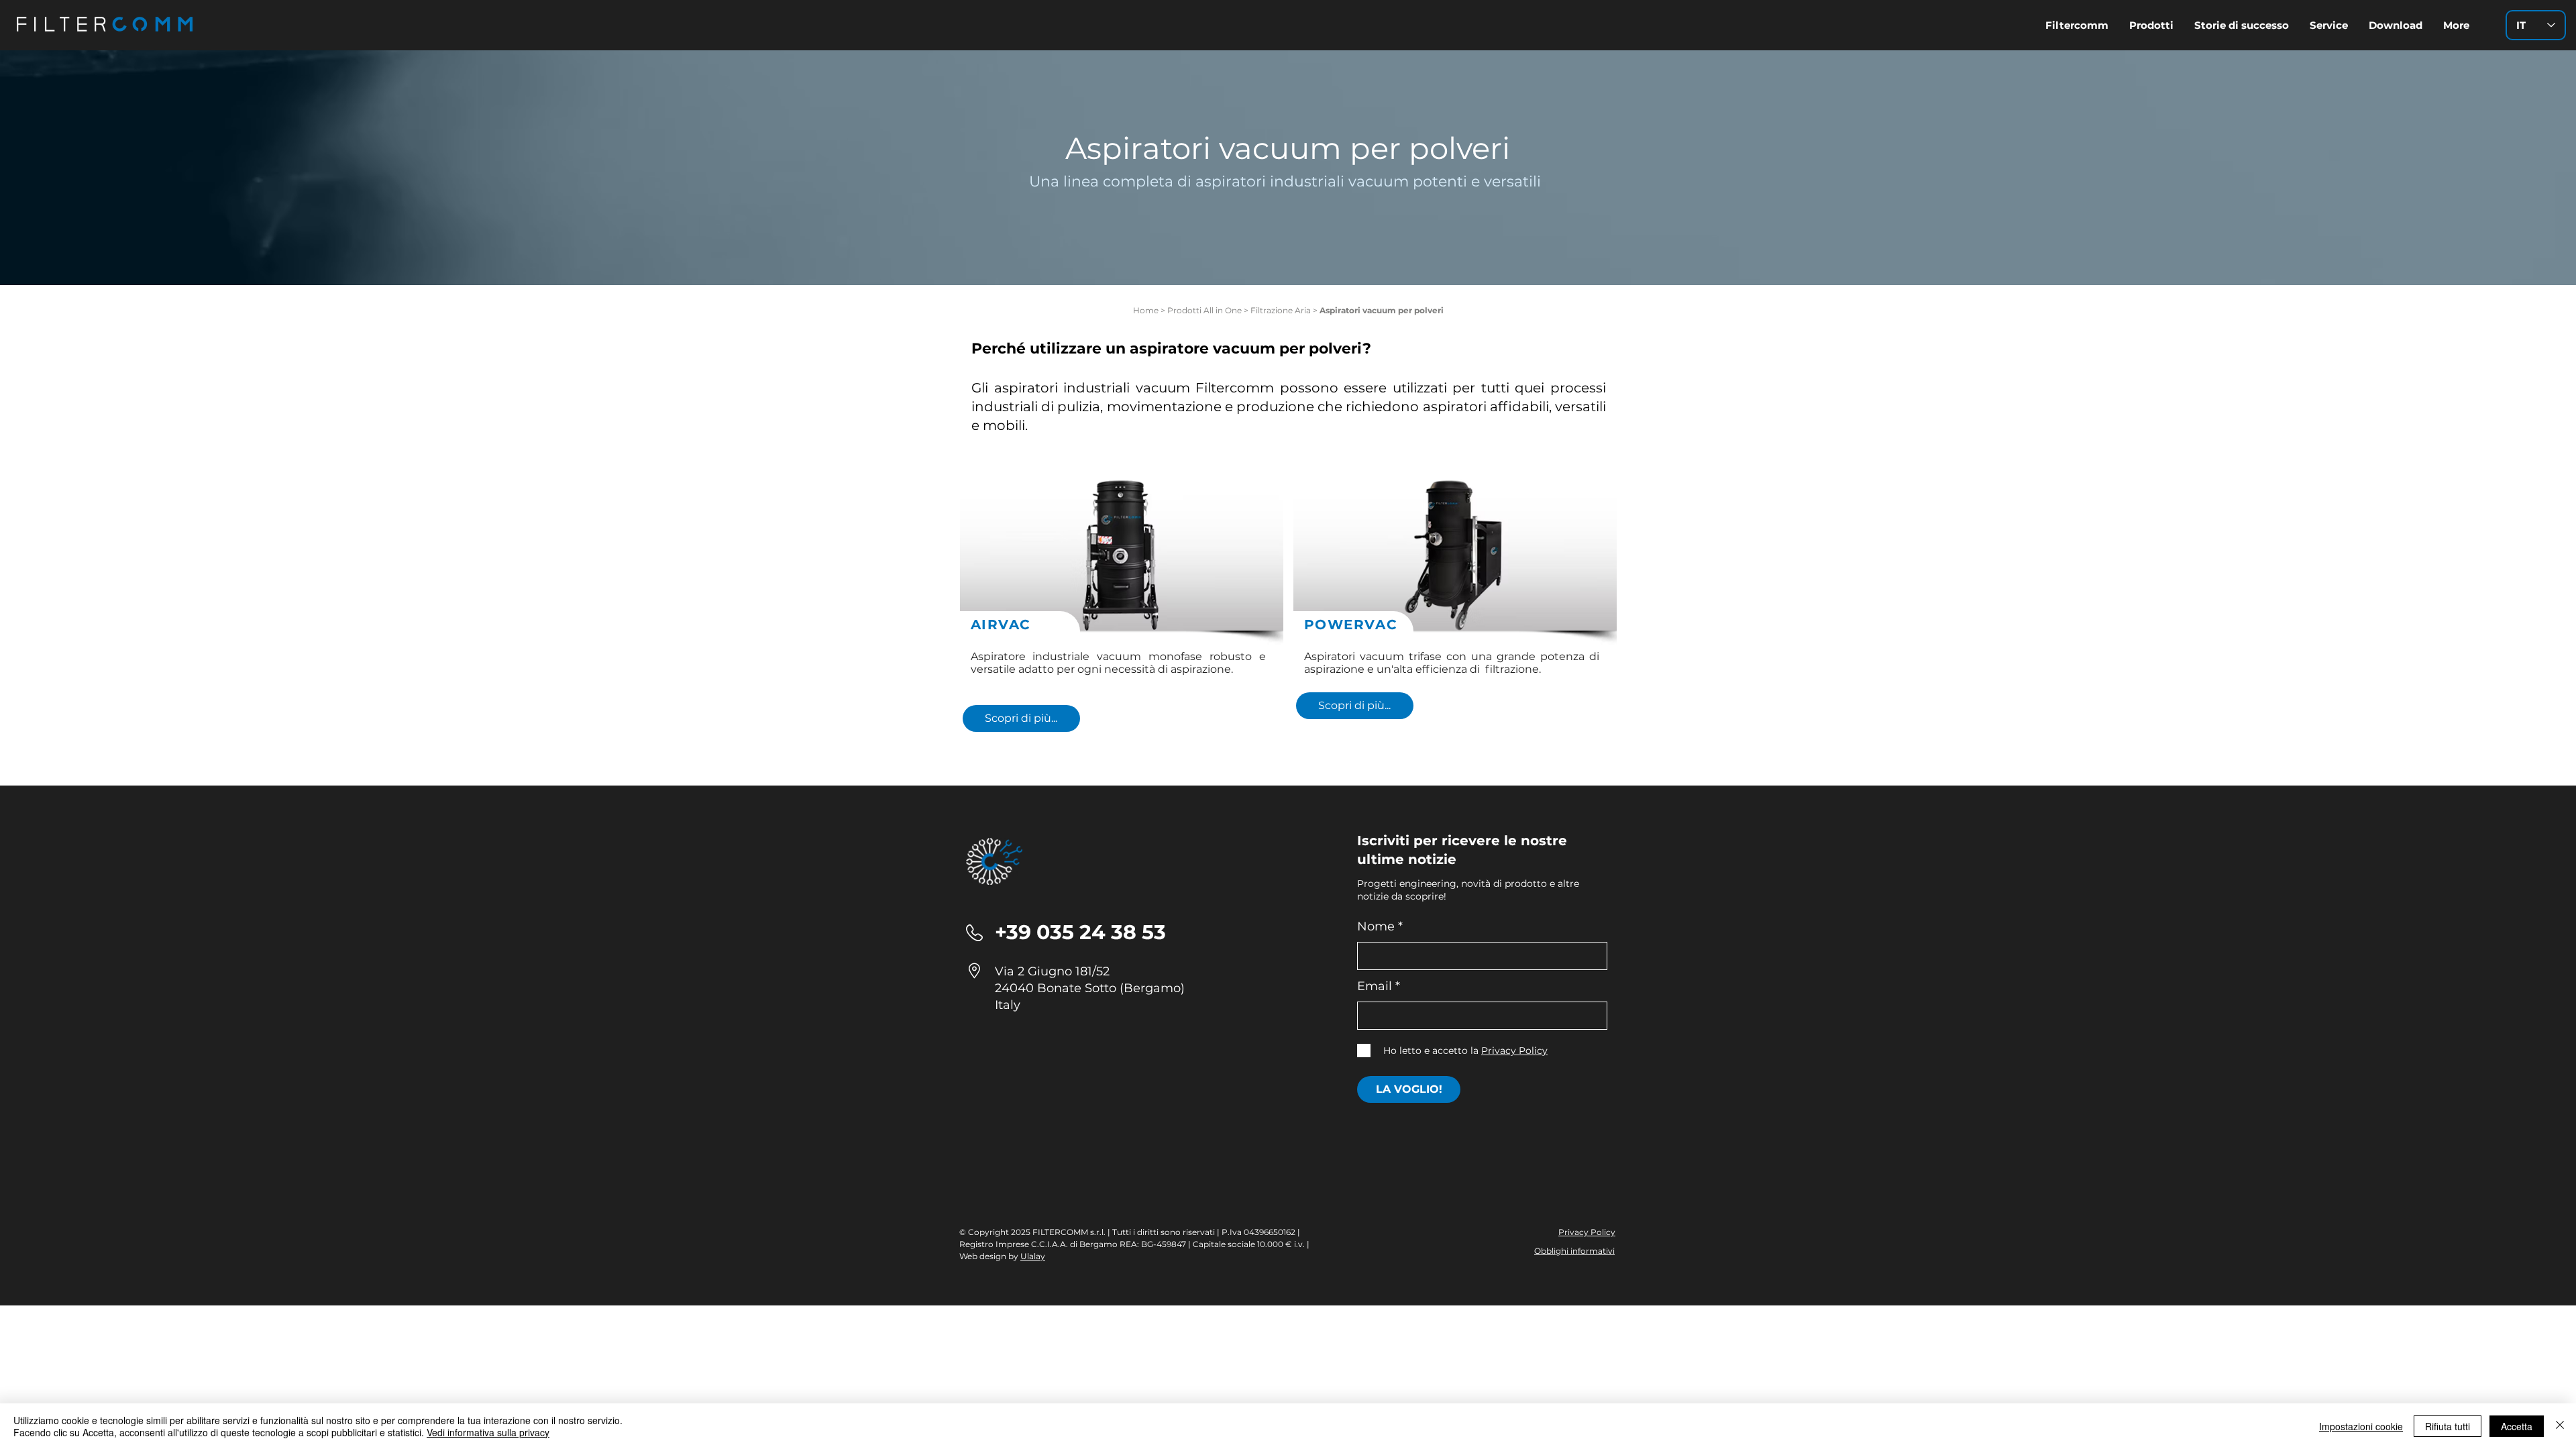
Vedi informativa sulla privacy (488, 1432)
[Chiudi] (2560, 1426)
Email (1375, 986)
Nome (1376, 926)
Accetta (2517, 1426)
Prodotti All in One (1204, 310)
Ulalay (1033, 1256)
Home (1146, 310)
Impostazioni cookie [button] (2361, 1426)
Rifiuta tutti (2448, 1426)
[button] (2395, 25)
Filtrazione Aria (1281, 310)
